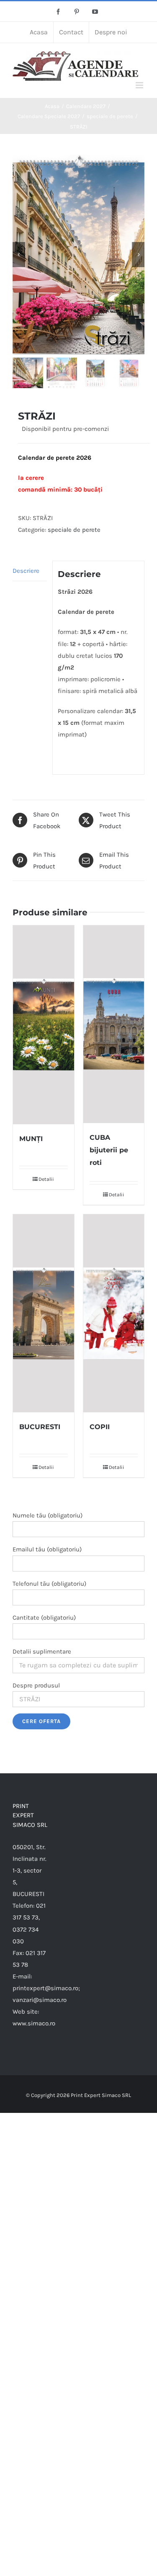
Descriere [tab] (26, 571)
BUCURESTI (40, 1427)
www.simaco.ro (34, 2023)
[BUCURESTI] (44, 1313)
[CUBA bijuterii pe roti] (114, 1024)
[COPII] (114, 1313)
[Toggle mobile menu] (140, 85)
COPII (100, 1427)
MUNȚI (31, 1139)
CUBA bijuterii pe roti (109, 1150)
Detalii (46, 1179)
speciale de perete (74, 530)
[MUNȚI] (44, 1025)
